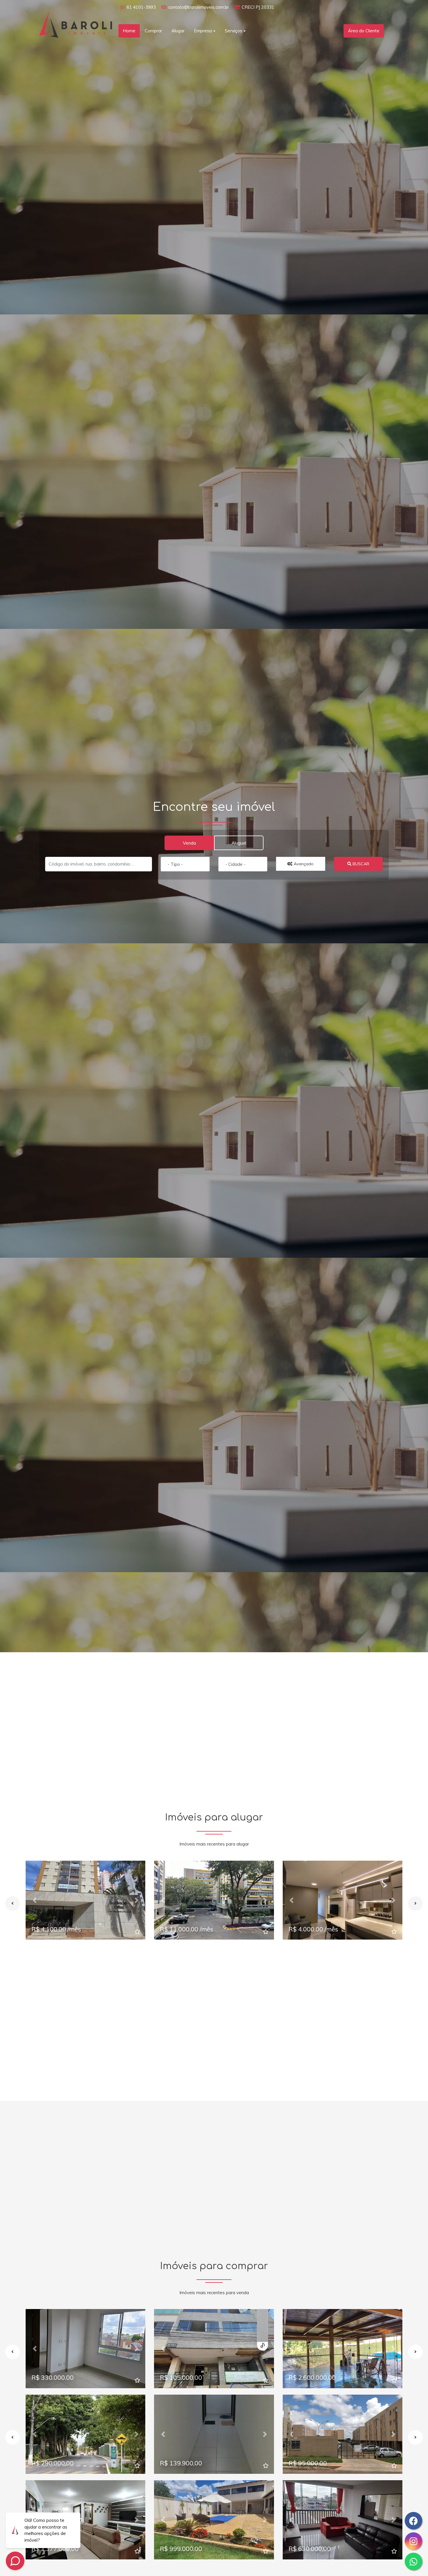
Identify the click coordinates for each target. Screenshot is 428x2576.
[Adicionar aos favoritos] (137, 1932)
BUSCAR (360, 864)
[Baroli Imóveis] (76, 24)
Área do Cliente (364, 31)
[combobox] (185, 864)
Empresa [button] (203, 31)
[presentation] (13, 1903)
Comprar (153, 31)
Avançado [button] (303, 864)
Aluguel (239, 843)
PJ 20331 (265, 7)
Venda (189, 843)
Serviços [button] (234, 31)
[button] (35, 1900)
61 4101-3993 (141, 7)
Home (129, 31)
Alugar (178, 31)
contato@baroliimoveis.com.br (199, 7)
